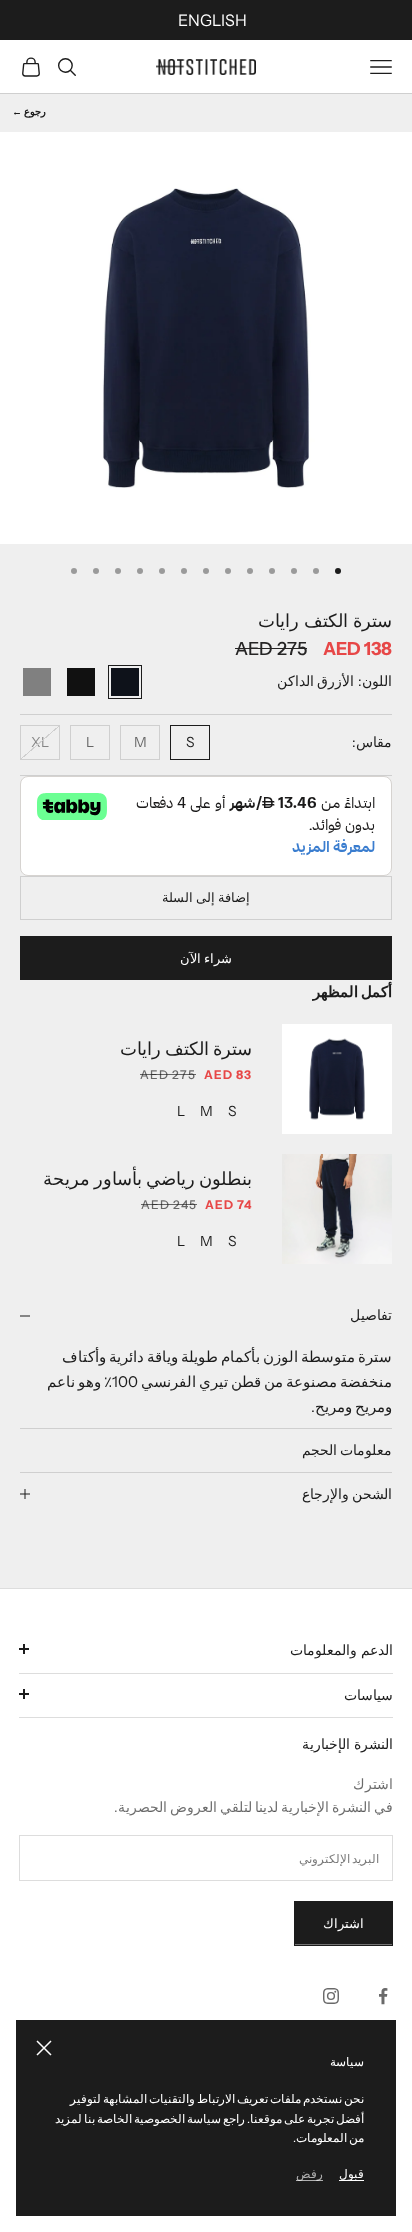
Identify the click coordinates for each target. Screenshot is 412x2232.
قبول (351, 2173)
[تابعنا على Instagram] (331, 1996)
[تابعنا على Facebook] (383, 1996)
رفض (309, 2173)
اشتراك (343, 1923)
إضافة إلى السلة (206, 897)
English (212, 20)
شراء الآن (206, 958)
